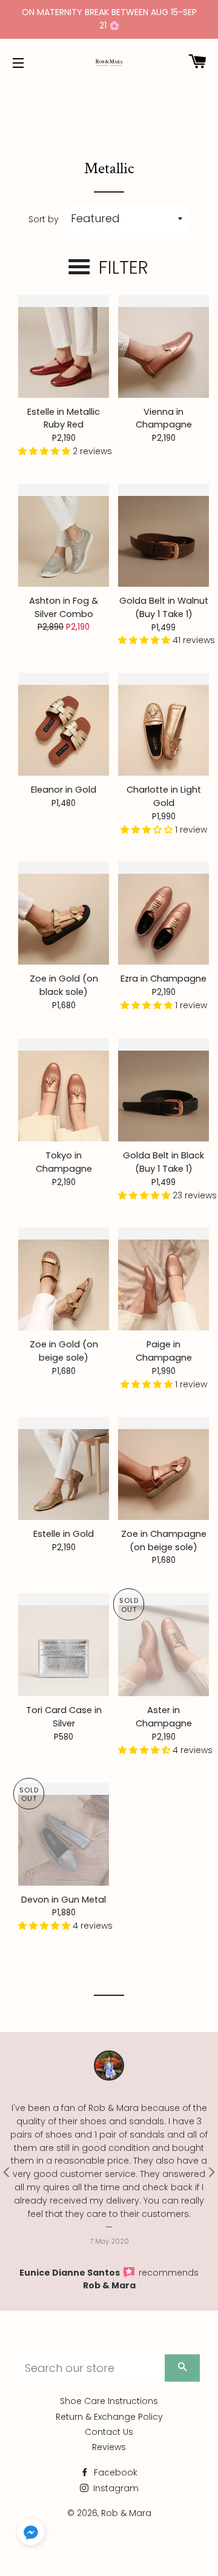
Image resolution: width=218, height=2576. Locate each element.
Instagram (115, 2488)
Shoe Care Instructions (109, 2401)
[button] (45, 451)
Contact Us (109, 2432)
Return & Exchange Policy (109, 2417)
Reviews (109, 2447)
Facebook (114, 2472)
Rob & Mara (109, 2285)
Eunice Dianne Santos (71, 2273)
